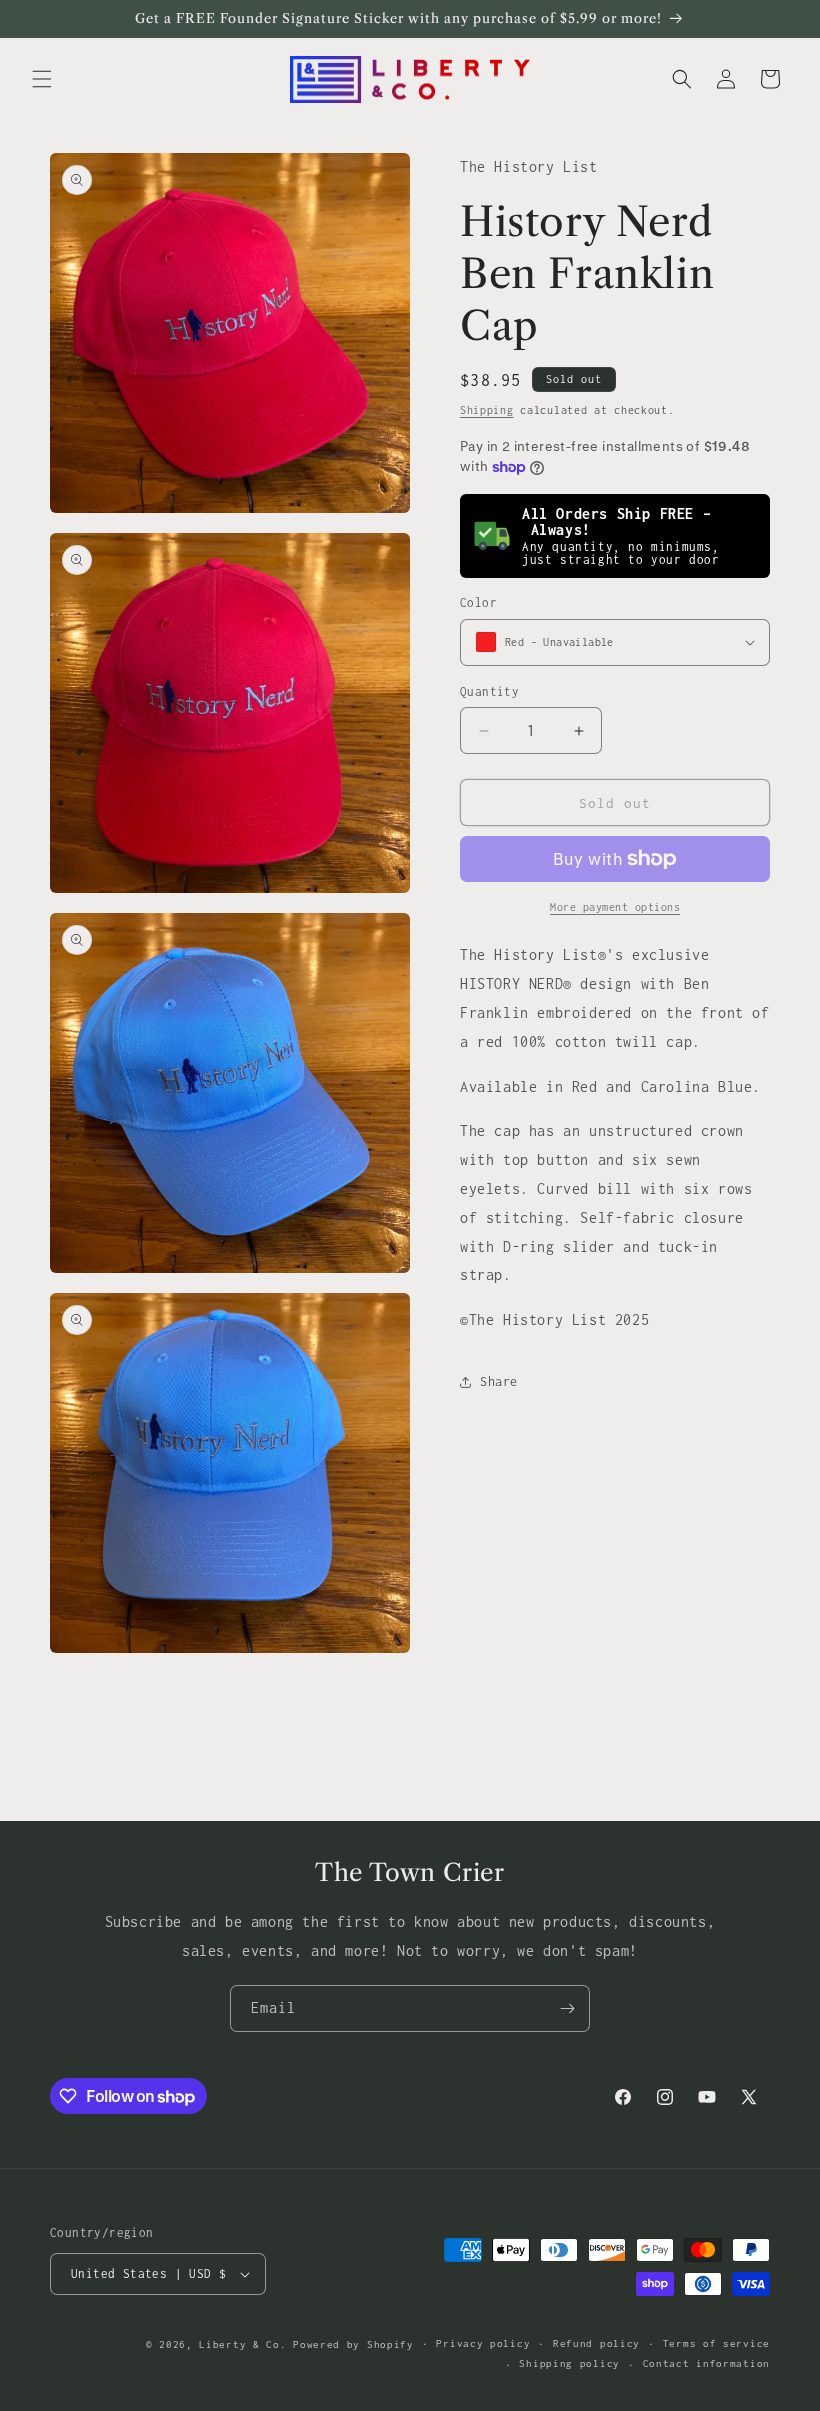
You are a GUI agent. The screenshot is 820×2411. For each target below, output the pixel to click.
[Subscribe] (567, 2008)
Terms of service (716, 2343)
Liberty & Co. (242, 2344)
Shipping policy (569, 2363)
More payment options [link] (615, 907)
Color (478, 602)
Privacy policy (483, 2343)
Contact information (706, 2363)
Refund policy (596, 2343)
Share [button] (499, 1381)
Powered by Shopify (353, 2344)
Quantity (489, 691)
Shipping (487, 410)
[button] (42, 79)
